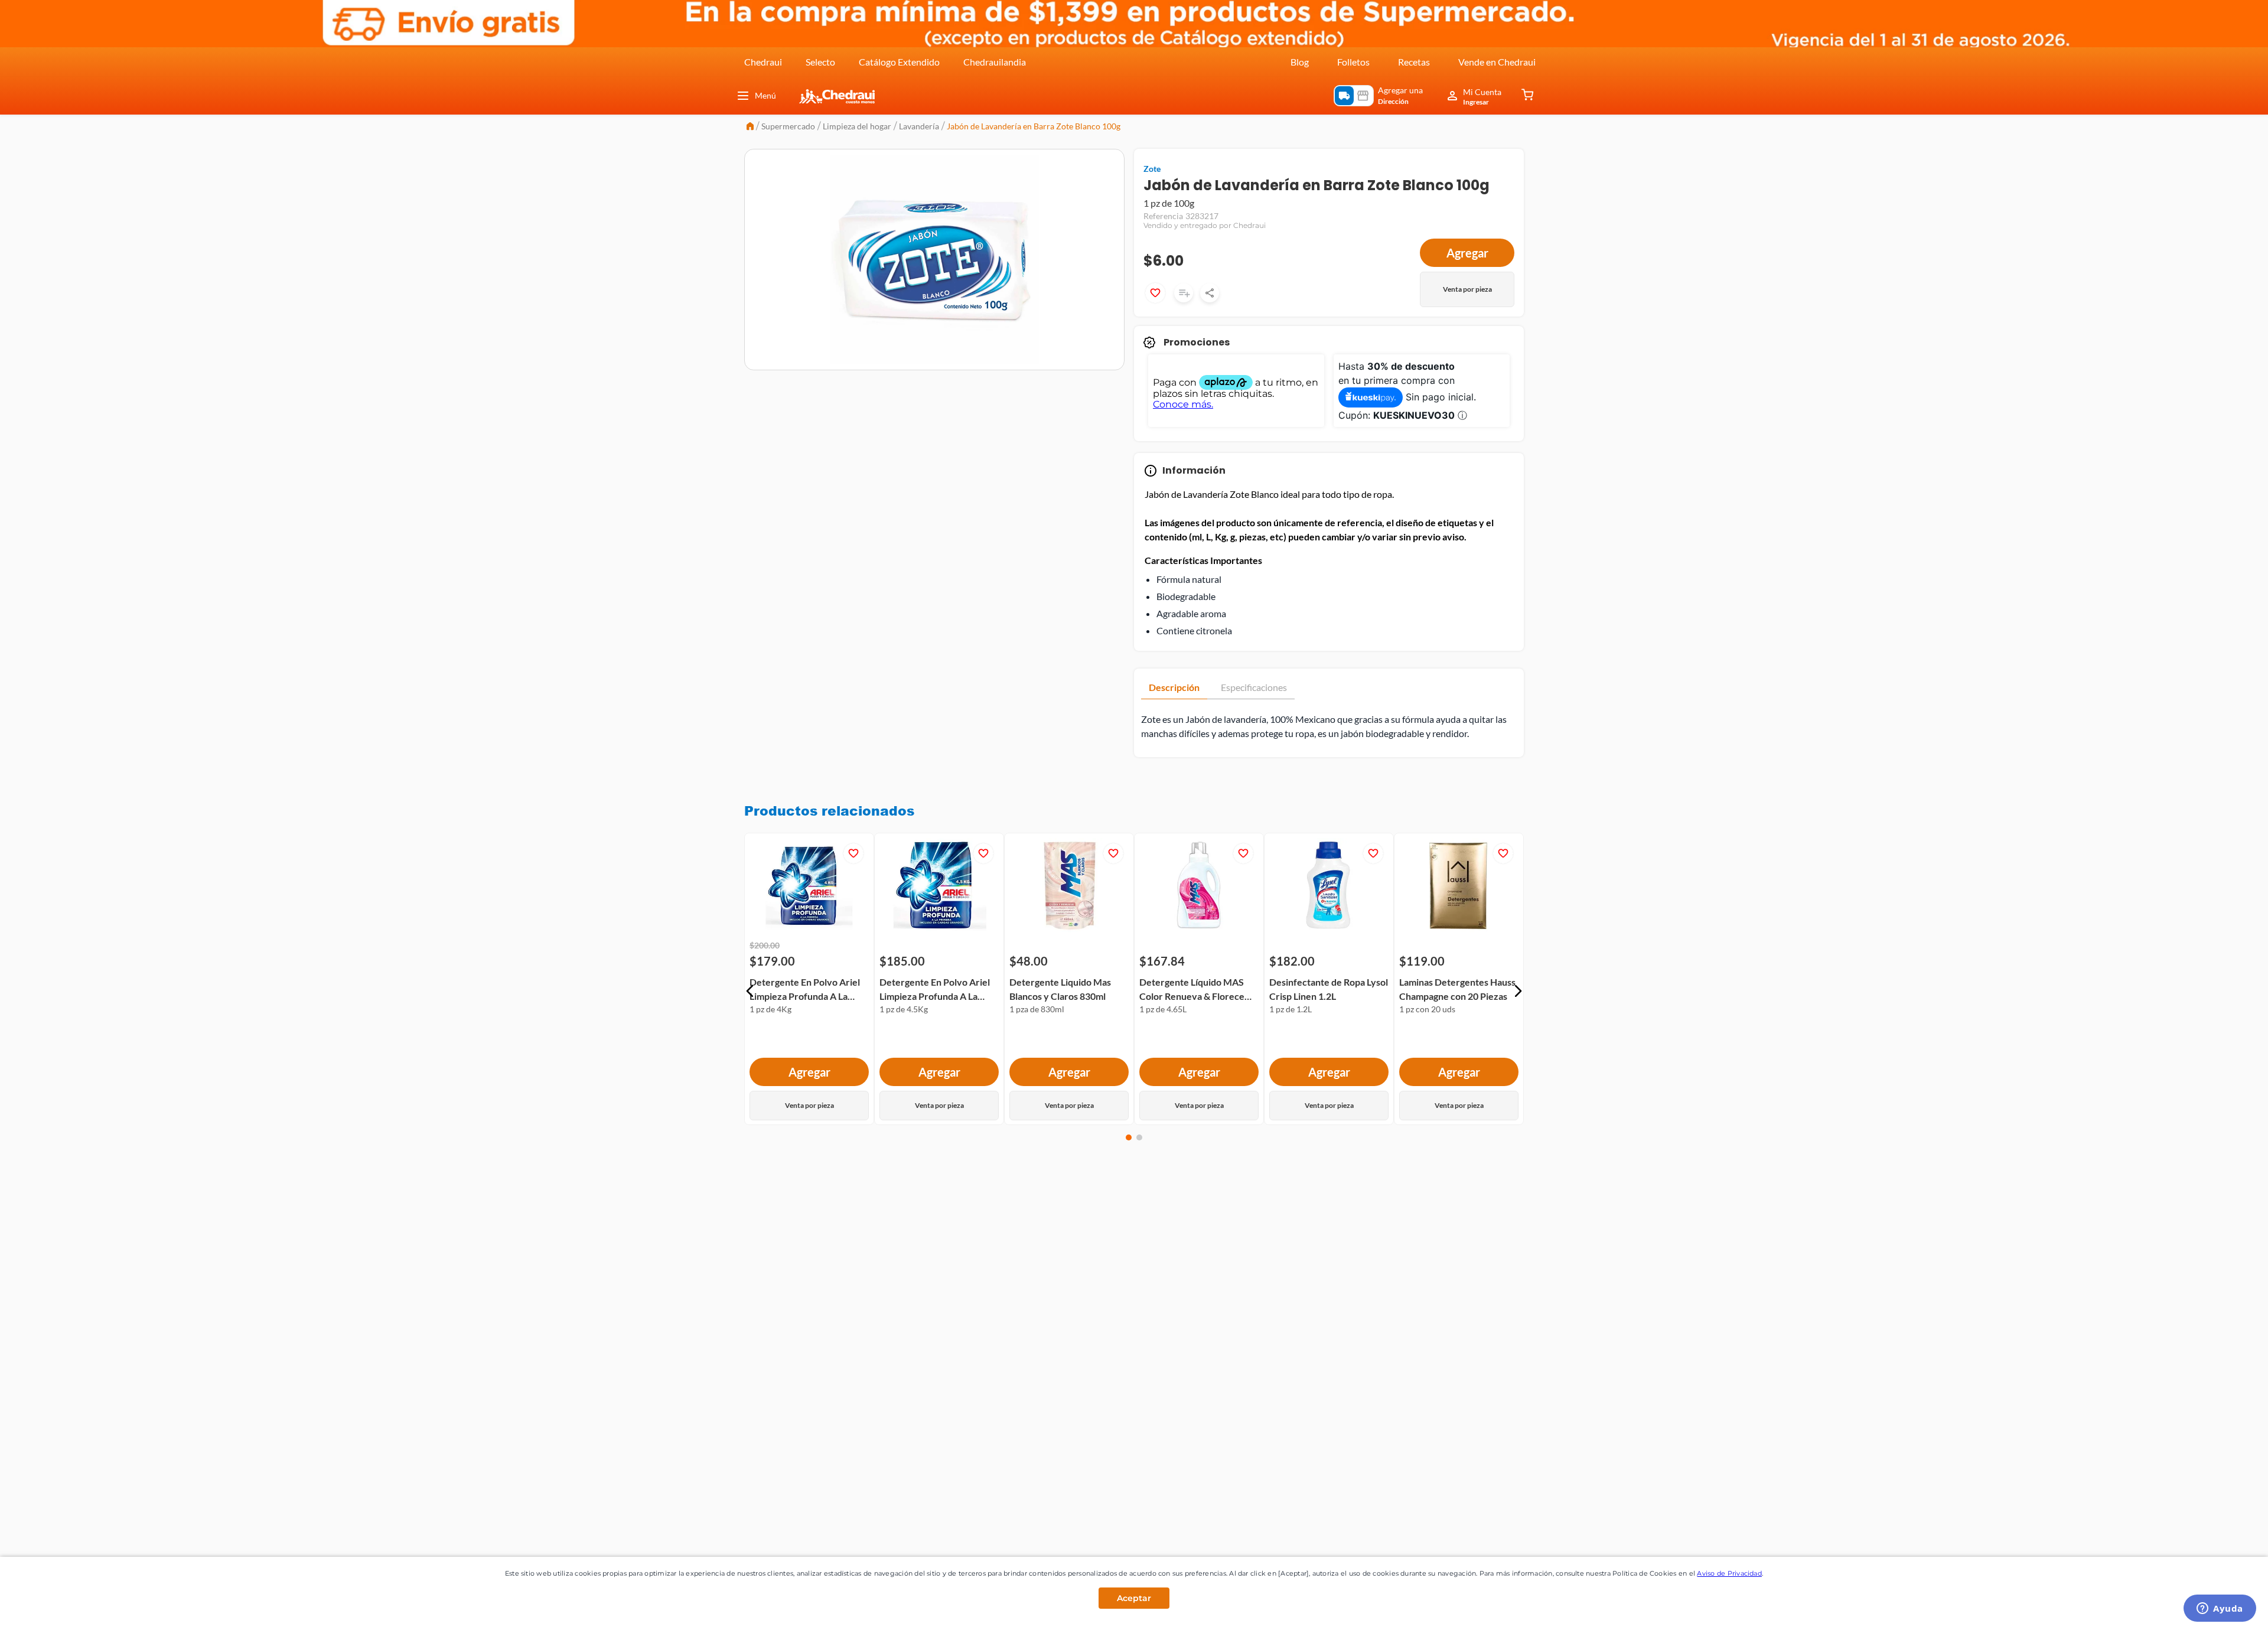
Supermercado (788, 126)
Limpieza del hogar (857, 126)
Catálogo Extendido (899, 62)
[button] (750, 991)
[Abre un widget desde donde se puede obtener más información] (2220, 1609)
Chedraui (763, 62)
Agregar (1467, 253)
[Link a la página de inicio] (750, 127)
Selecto (820, 62)
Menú (765, 95)
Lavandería (919, 126)
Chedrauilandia (995, 62)
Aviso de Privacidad (1729, 1573)
